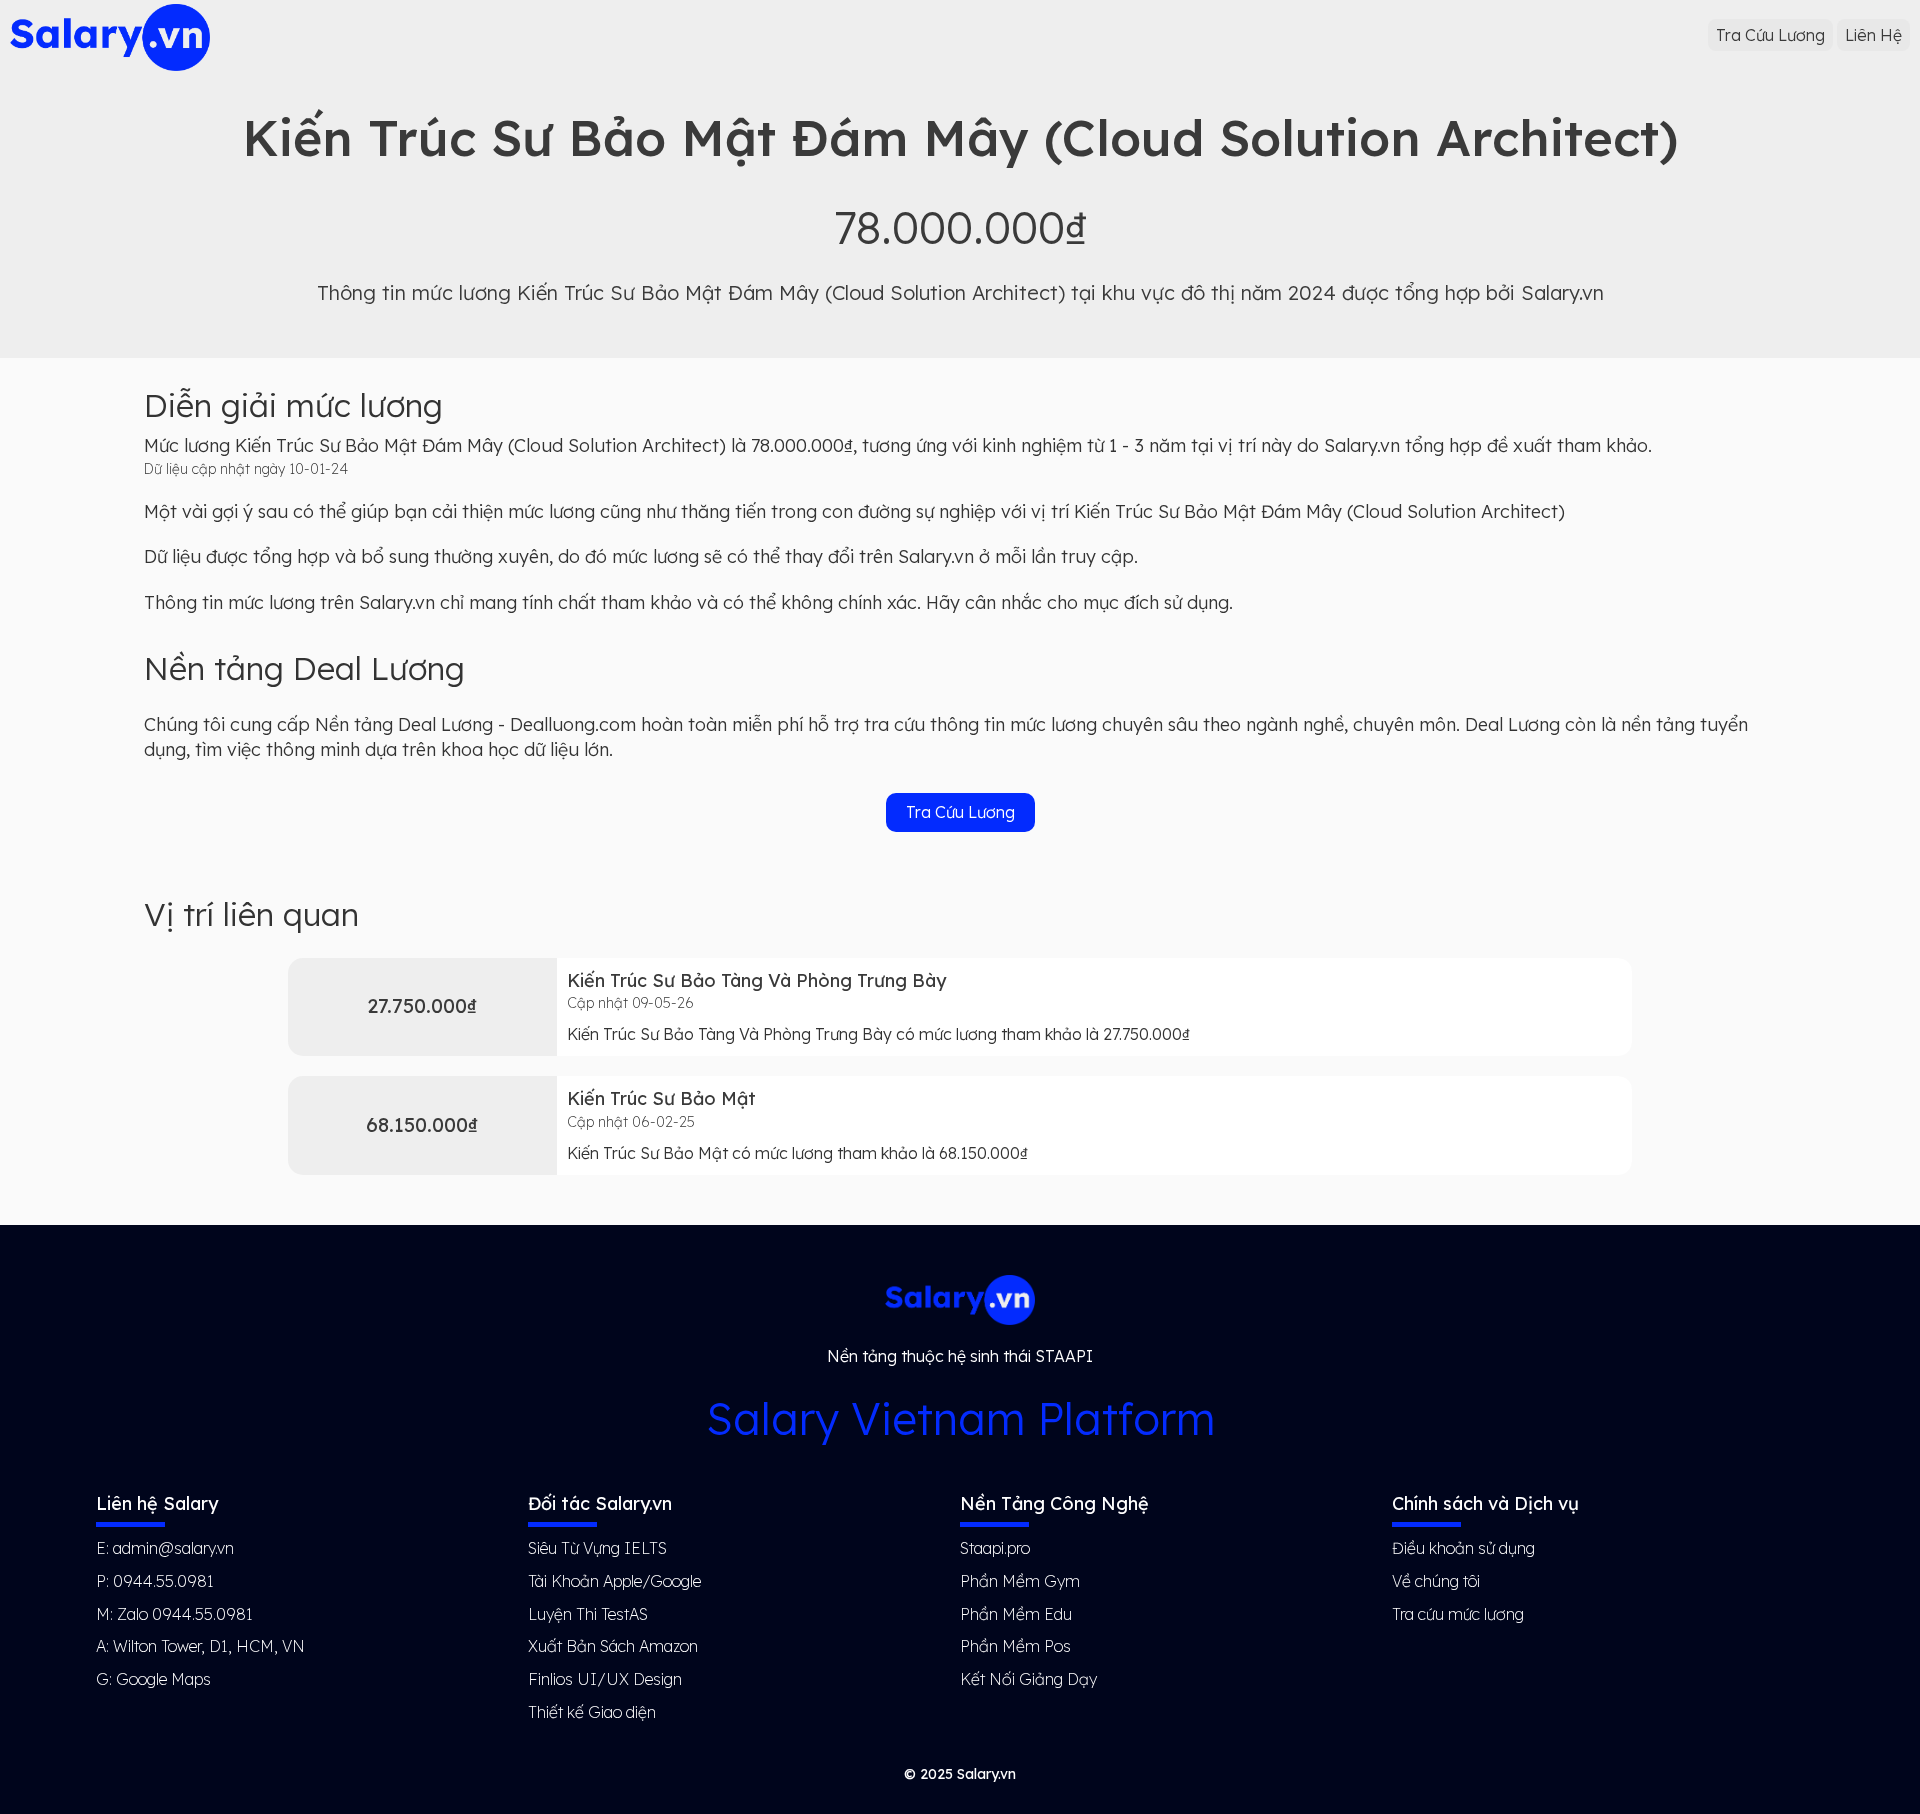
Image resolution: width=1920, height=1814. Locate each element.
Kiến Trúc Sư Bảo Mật (661, 1098)
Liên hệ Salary (157, 1503)
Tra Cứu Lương (1770, 35)
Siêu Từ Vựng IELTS (597, 1548)
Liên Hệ (1873, 35)
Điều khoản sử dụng (1463, 1548)
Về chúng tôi (1436, 1581)
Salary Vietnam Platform (960, 1418)
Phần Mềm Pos (1015, 1646)
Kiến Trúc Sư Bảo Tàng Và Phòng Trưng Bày (756, 980)
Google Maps (163, 1679)
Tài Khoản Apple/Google (614, 1581)
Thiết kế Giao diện (592, 1712)
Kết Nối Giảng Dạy (1028, 1679)
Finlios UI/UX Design (605, 1679)
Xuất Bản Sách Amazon (613, 1646)
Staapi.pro (995, 1548)
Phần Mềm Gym (1020, 1581)
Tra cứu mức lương (1458, 1614)
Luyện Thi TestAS (588, 1614)
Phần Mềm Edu (1016, 1614)
